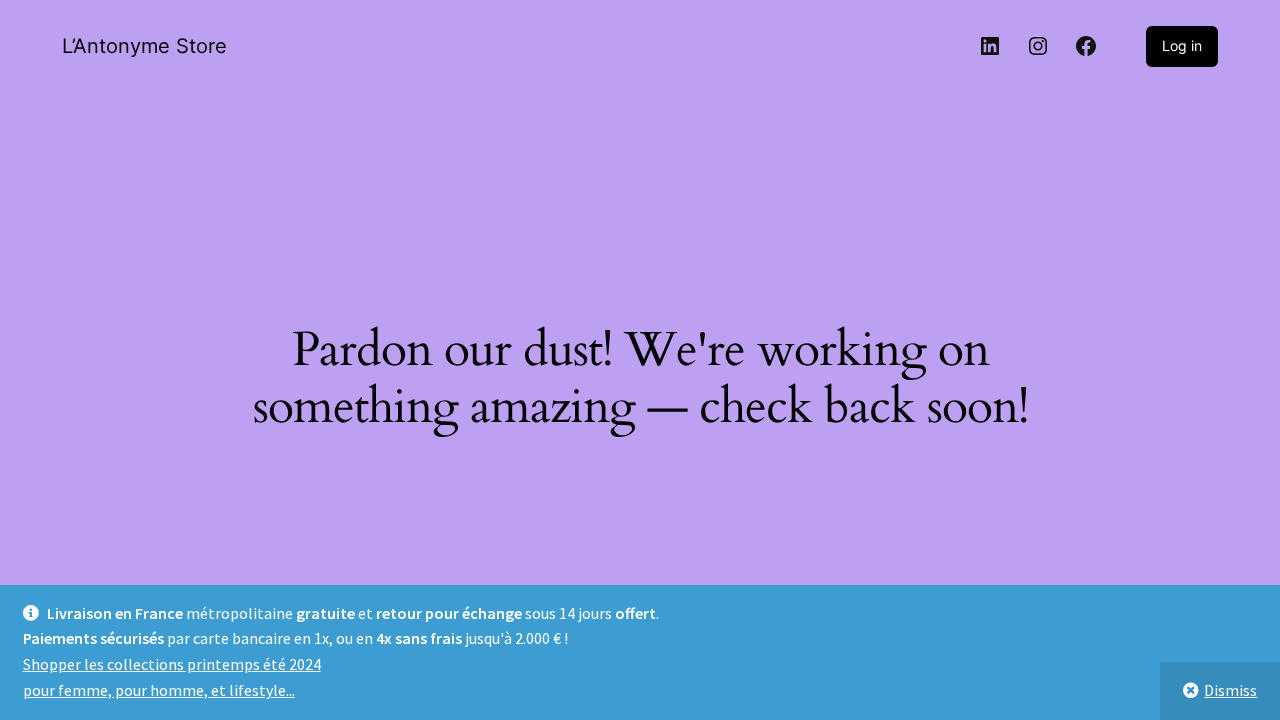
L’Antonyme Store (144, 46)
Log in (1182, 45)
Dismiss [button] (1230, 690)
